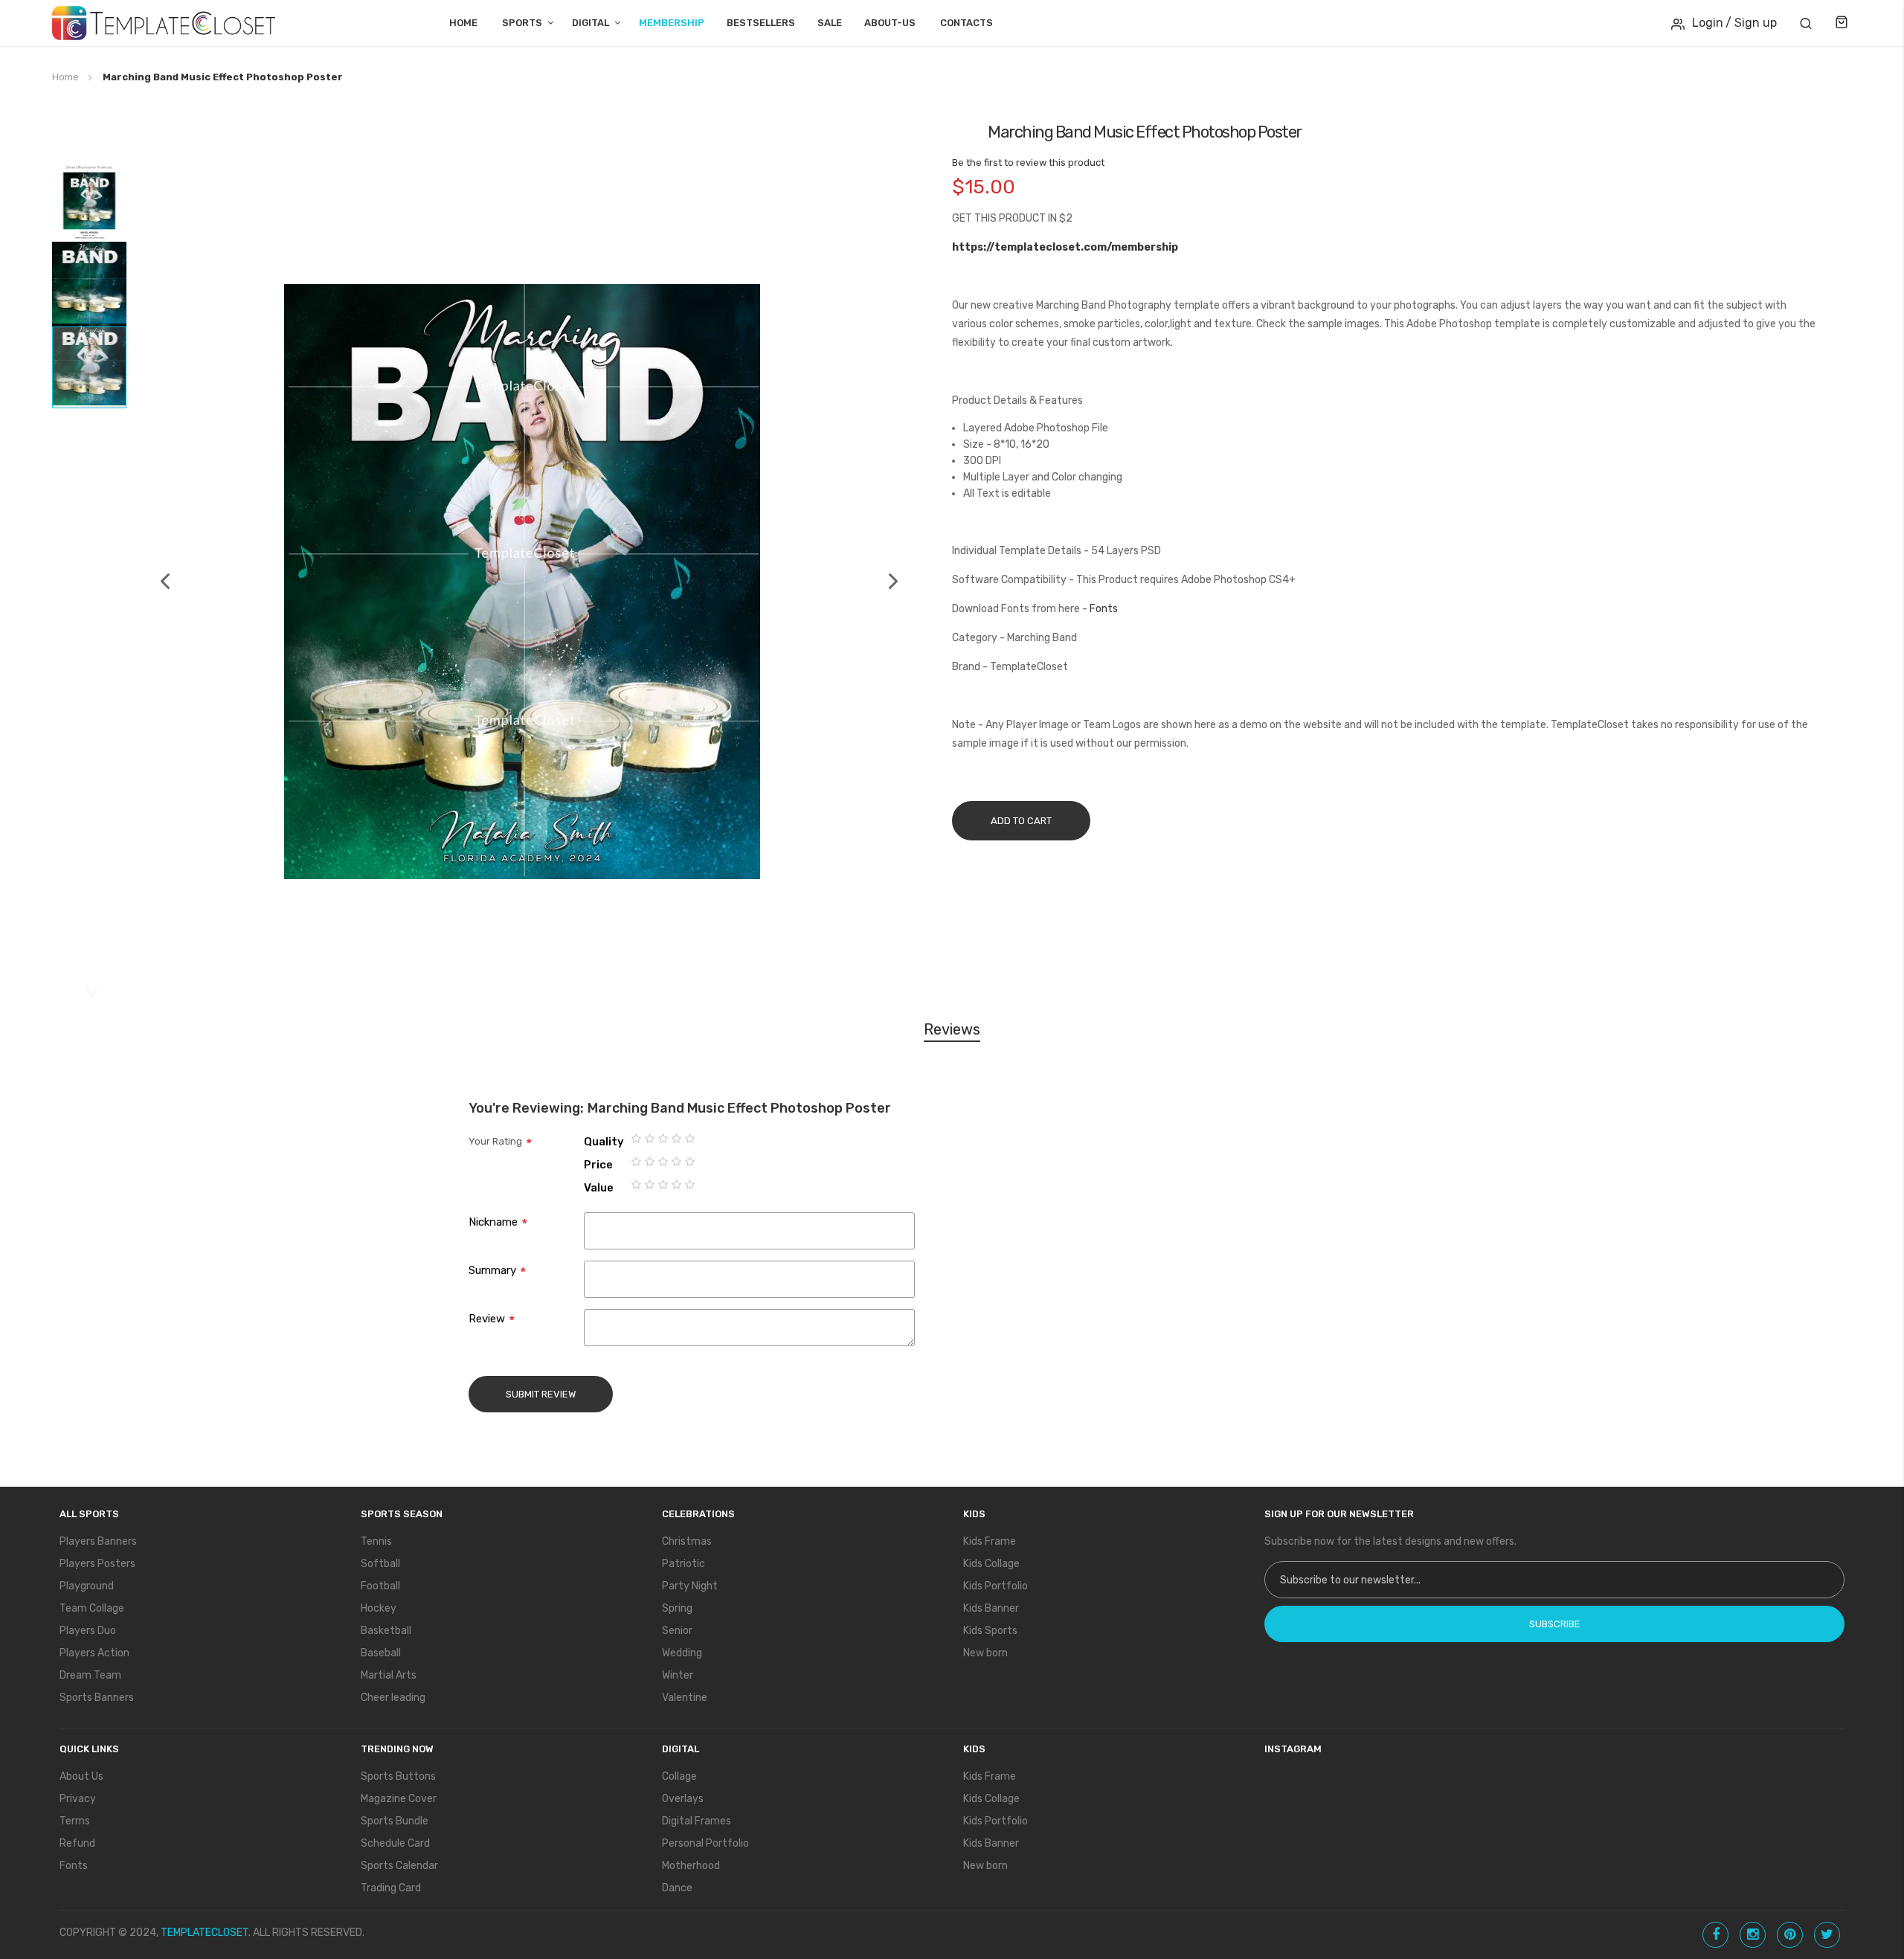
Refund (77, 1843)
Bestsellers (761, 23)
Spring (677, 1608)
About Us (81, 1776)
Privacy (78, 1799)
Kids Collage (991, 1564)
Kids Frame (990, 1541)
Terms (75, 1821)
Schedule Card (395, 1843)
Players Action (94, 1653)
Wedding (682, 1653)
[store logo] (164, 23)
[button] (158, 582)
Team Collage (92, 1608)
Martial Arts (389, 1675)
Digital (591, 23)
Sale (830, 23)
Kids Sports (990, 1631)
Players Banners (98, 1541)
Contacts (967, 23)
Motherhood (691, 1866)
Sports (522, 23)
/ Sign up (1751, 23)
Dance (677, 1888)
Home (463, 23)
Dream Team (90, 1675)
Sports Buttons (398, 1776)
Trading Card (391, 1888)
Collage (679, 1776)
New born (985, 1653)
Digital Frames (697, 1821)
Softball (380, 1564)
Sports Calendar (399, 1866)
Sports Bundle (395, 1821)
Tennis (376, 1541)
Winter (678, 1675)
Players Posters (97, 1564)
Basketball (386, 1631)
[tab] (952, 1032)
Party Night (690, 1586)
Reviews (952, 1029)
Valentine (685, 1698)
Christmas (687, 1541)
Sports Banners (97, 1698)
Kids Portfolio (996, 1586)
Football (380, 1586)
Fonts (1104, 609)
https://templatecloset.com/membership (1065, 247)
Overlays (683, 1799)
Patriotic (684, 1564)
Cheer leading (393, 1698)
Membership (672, 23)
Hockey (379, 1608)
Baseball (381, 1653)
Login (1708, 23)
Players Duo (88, 1631)
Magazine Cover (399, 1799)
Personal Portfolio (705, 1843)
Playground (87, 1586)
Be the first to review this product (1028, 163)
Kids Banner (991, 1608)
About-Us (890, 23)
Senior (677, 1631)
